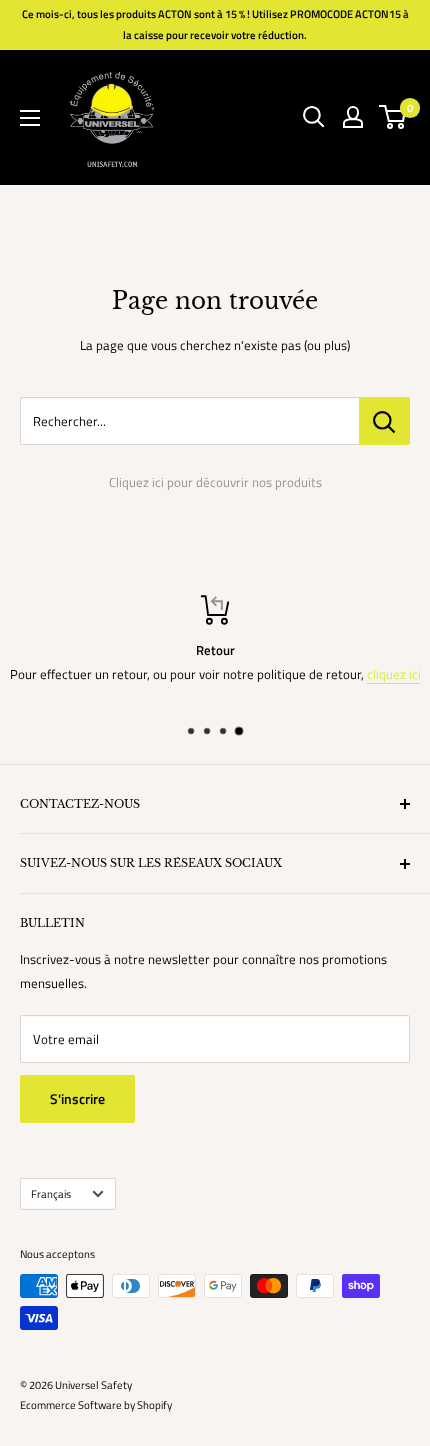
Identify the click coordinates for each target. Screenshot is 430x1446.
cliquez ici (394, 674)
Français (51, 1193)
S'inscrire (77, 1098)
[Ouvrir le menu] (30, 118)
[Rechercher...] (384, 421)
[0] (393, 117)
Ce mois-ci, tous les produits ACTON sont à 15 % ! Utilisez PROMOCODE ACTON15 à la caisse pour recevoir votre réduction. (215, 24)
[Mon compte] (353, 117)
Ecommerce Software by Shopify (96, 1405)
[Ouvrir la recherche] (314, 117)
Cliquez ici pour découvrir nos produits (215, 482)
